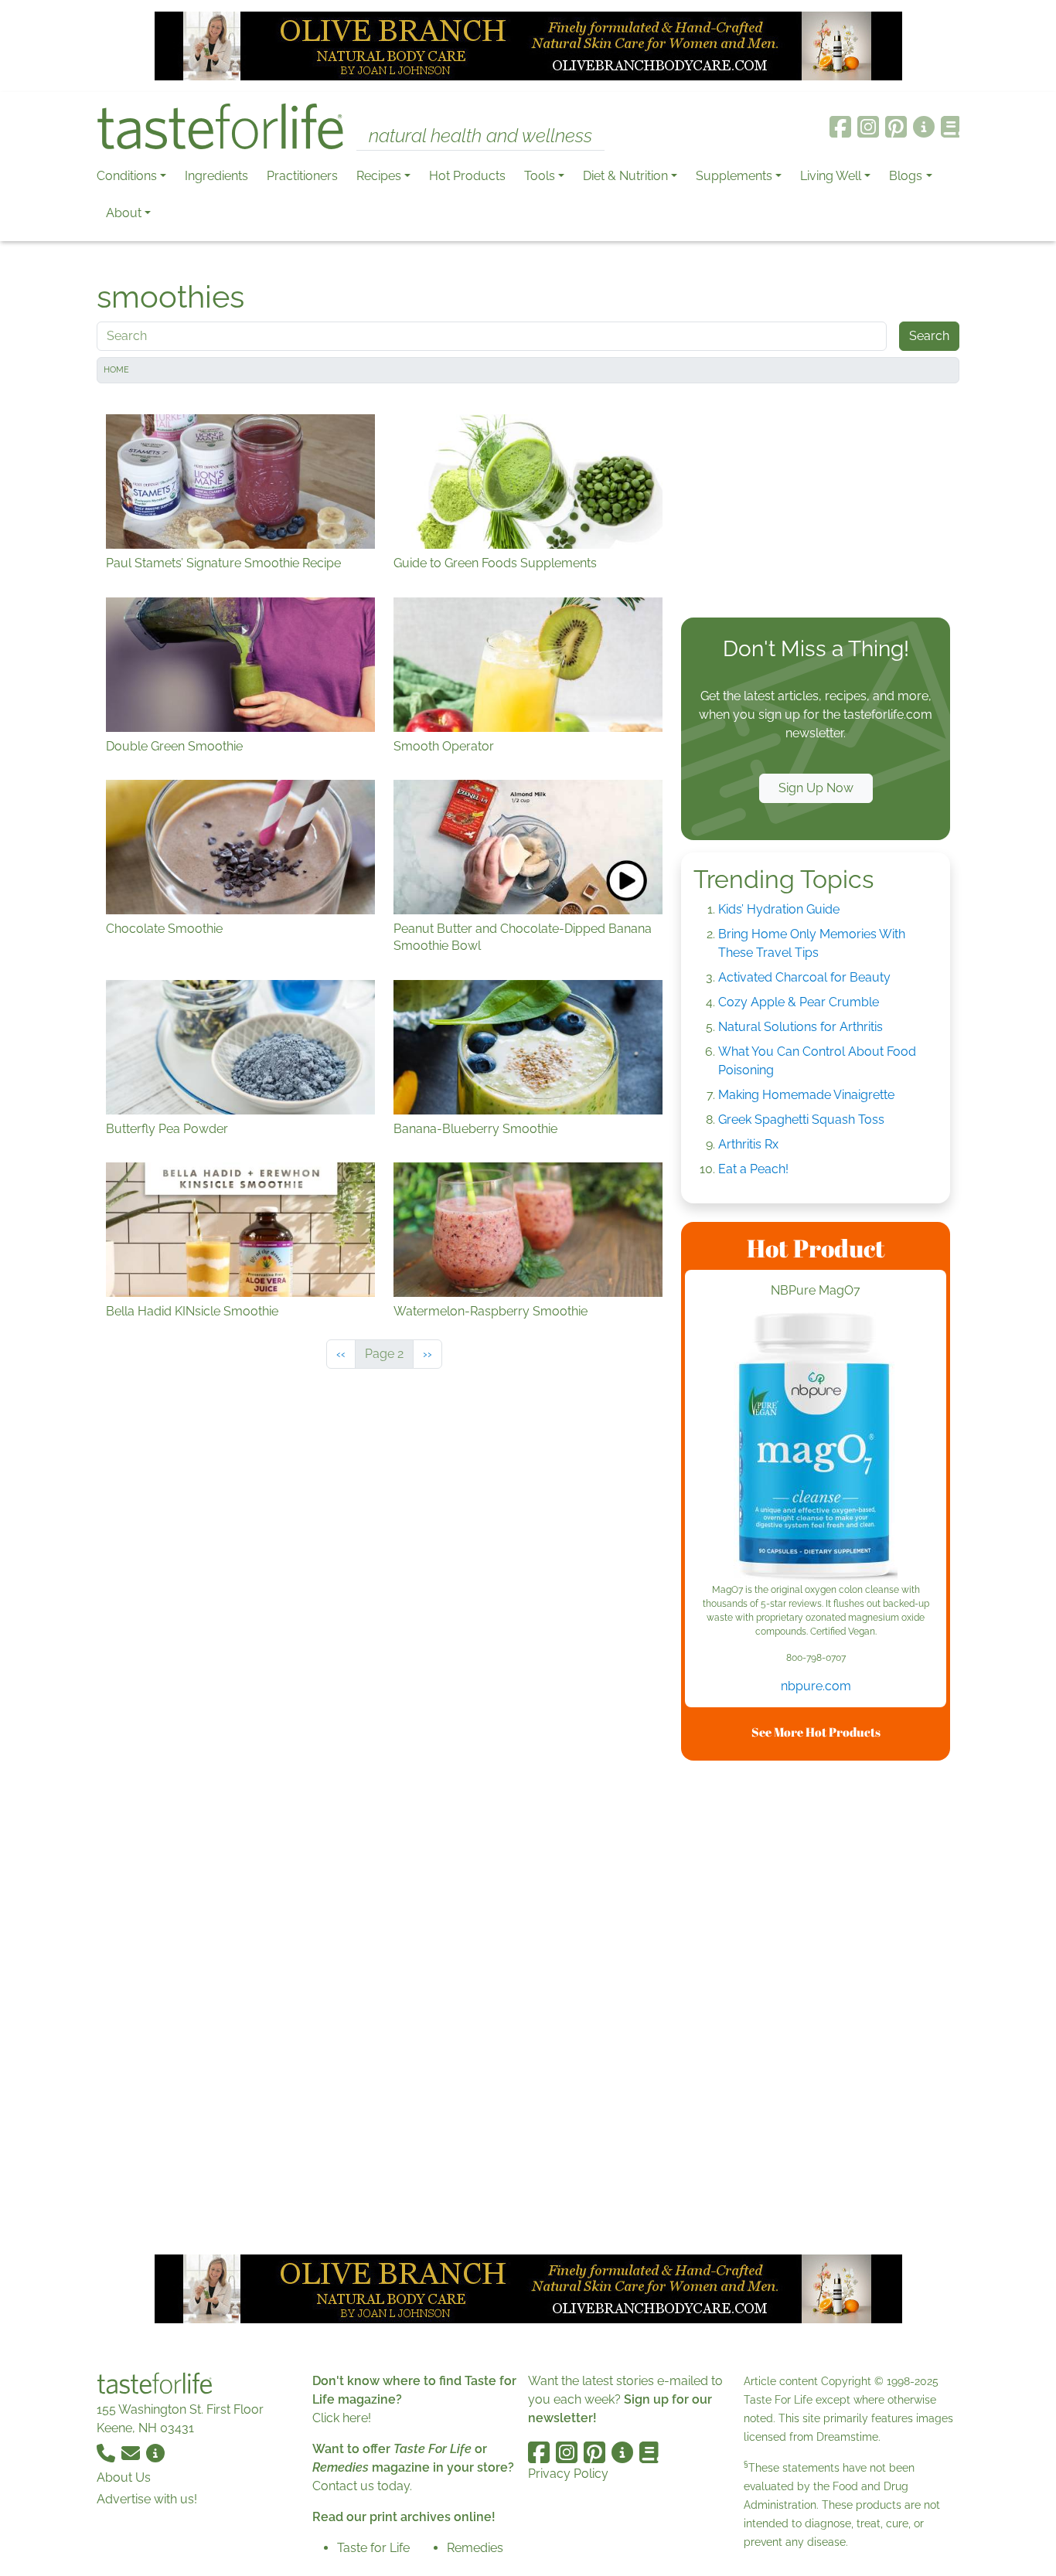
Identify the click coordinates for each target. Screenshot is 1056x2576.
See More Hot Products (816, 1732)
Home (116, 370)
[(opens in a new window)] (816, 1448)
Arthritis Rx (748, 1144)
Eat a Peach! (753, 1169)
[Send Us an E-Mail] (132, 2453)
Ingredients (216, 176)
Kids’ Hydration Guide (779, 909)
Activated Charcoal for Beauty (804, 977)
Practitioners (302, 176)
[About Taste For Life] (924, 127)
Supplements (734, 176)
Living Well (831, 176)
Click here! (342, 2418)
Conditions (127, 176)
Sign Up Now (816, 788)
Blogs (906, 176)
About (124, 213)
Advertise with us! (147, 2499)
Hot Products (467, 176)
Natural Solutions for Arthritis (801, 1027)
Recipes (379, 176)
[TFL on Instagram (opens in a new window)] (868, 127)
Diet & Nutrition (625, 176)
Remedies (475, 2548)
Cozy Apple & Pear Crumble (799, 1002)
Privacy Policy (568, 2474)
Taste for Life (373, 2548)
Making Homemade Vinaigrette (806, 1095)
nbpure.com (816, 1686)
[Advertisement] (816, 504)
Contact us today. (362, 2486)
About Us (124, 2477)
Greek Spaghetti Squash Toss (801, 1120)
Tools (540, 176)
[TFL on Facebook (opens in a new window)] (840, 127)
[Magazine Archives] (950, 127)
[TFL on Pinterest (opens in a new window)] (896, 127)
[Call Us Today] (107, 2453)
